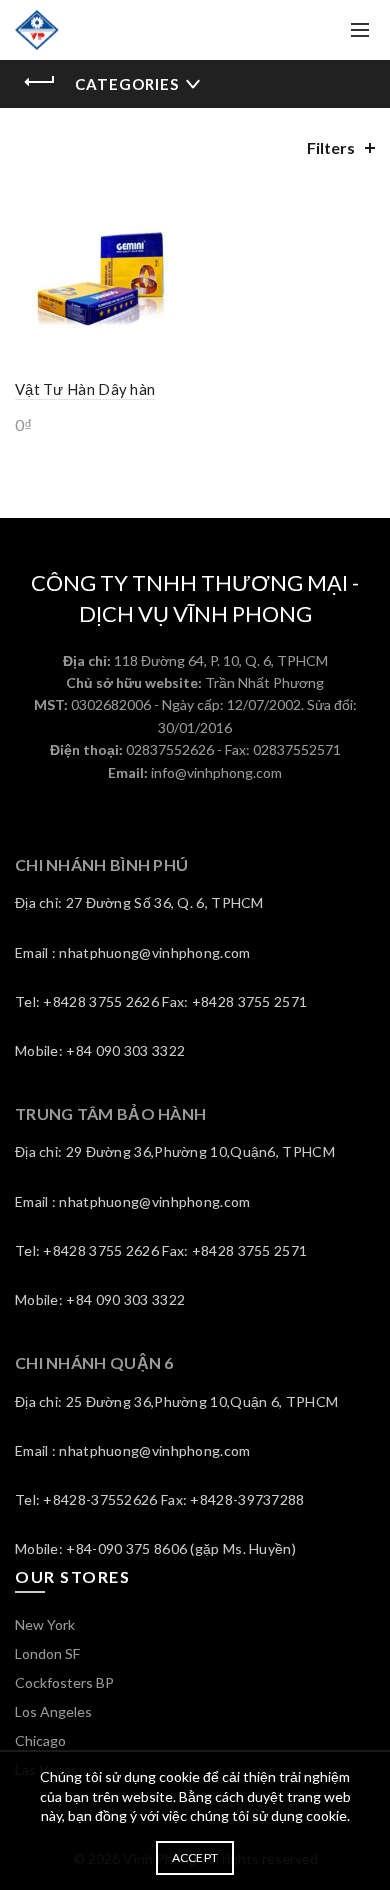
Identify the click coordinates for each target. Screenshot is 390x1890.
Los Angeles (53, 1711)
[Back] (40, 82)
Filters (331, 147)
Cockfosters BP (64, 1682)
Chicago (40, 1740)
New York (45, 1624)
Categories (127, 84)
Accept (195, 1857)
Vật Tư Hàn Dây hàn (85, 389)
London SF (47, 1653)
